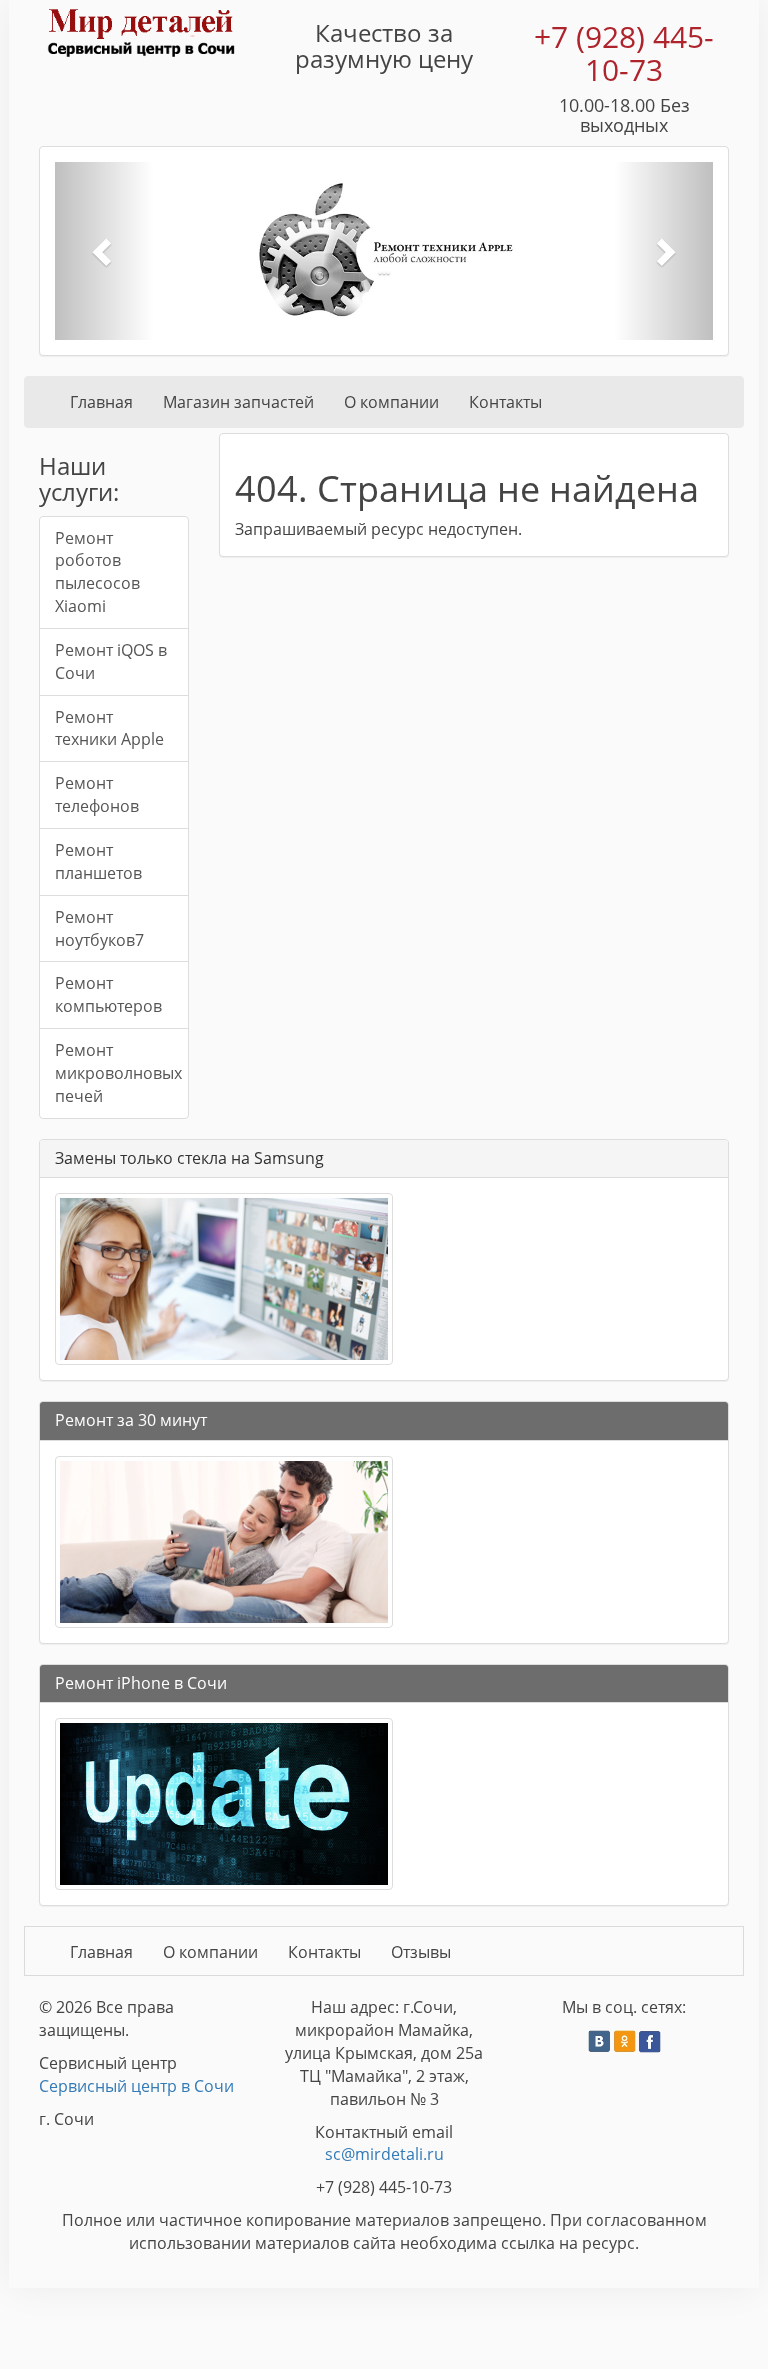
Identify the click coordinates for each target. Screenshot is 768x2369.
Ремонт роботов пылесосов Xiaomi (97, 572)
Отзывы (421, 1952)
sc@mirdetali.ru (384, 2154)
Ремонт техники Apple (109, 728)
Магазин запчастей (238, 402)
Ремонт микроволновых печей (118, 1073)
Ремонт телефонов (97, 794)
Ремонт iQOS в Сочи (111, 661)
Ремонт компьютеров (108, 994)
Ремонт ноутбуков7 (99, 928)
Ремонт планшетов (98, 861)
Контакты (505, 402)
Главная (101, 402)
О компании (391, 402)
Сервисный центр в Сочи (136, 2086)
